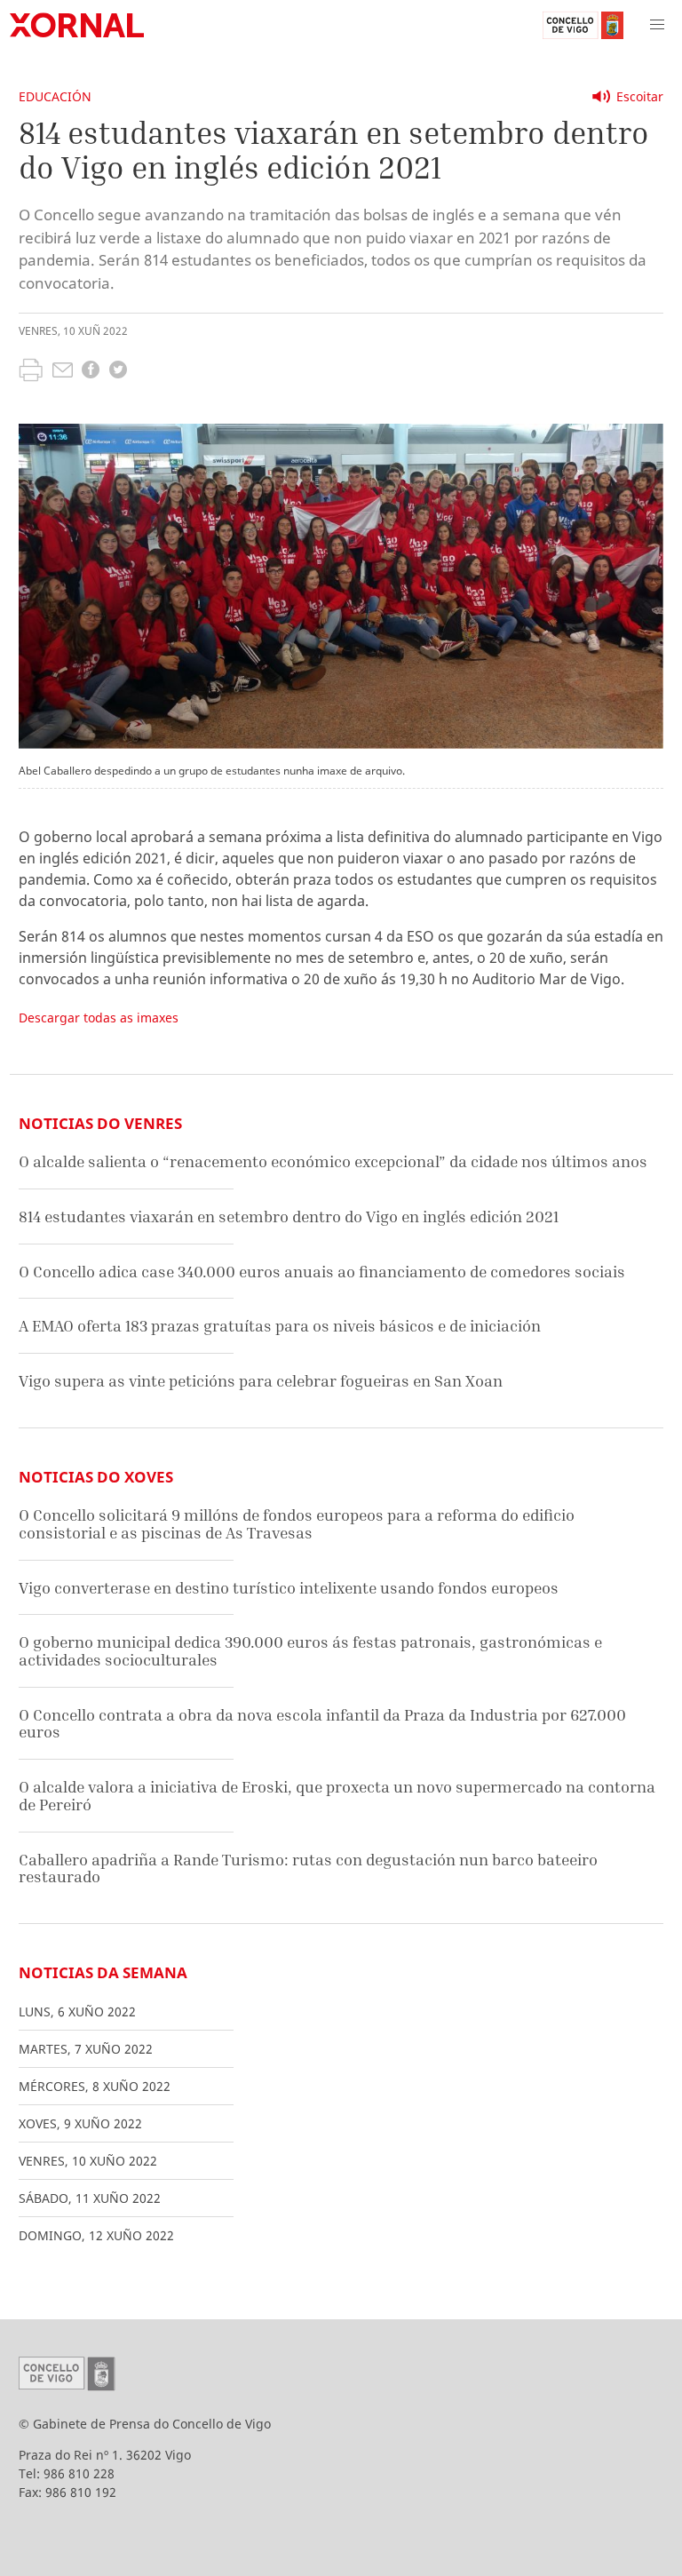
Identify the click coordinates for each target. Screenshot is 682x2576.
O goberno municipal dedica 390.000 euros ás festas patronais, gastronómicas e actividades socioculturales (310, 1651)
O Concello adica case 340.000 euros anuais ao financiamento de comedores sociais (322, 1272)
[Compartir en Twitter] (118, 372)
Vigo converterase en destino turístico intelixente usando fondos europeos (289, 1588)
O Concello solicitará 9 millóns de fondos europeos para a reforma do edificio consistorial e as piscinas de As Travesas (297, 1524)
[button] (657, 25)
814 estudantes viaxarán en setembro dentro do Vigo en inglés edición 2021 (289, 1216)
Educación (55, 96)
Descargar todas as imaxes (99, 1018)
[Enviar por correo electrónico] (63, 372)
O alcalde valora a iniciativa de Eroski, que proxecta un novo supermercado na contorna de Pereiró (337, 1796)
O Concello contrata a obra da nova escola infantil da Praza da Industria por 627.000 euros (322, 1724)
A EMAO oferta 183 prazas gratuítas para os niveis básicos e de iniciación (280, 1326)
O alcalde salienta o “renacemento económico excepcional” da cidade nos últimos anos (333, 1161)
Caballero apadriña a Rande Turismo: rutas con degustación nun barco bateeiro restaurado (308, 1868)
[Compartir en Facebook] (91, 372)
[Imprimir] (31, 372)
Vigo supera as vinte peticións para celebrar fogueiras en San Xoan (261, 1381)
